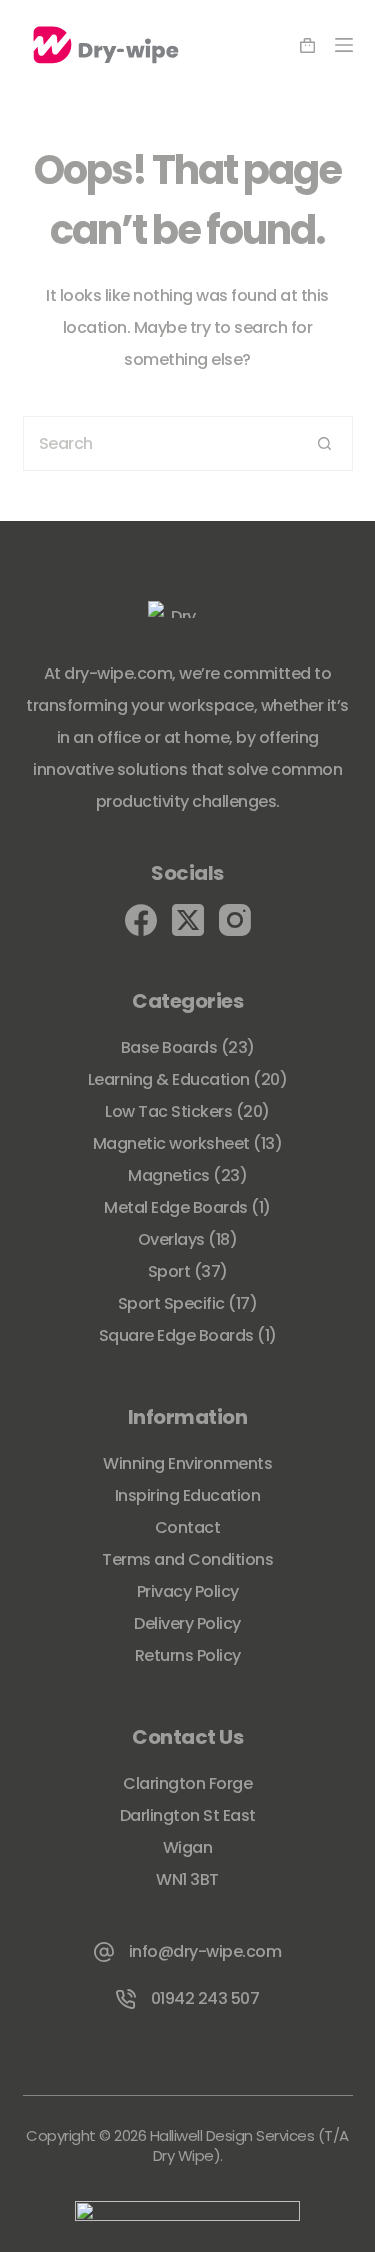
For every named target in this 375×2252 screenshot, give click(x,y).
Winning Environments (187, 1463)
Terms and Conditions (187, 1559)
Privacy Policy (188, 1591)
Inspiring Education (188, 1495)
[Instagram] (235, 920)
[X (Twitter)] (188, 920)
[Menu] (344, 45)
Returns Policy (188, 1655)
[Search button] (325, 443)
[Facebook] (141, 920)
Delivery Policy (187, 1623)
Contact (188, 1527)
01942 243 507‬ (205, 1998)
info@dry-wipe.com (205, 1951)
